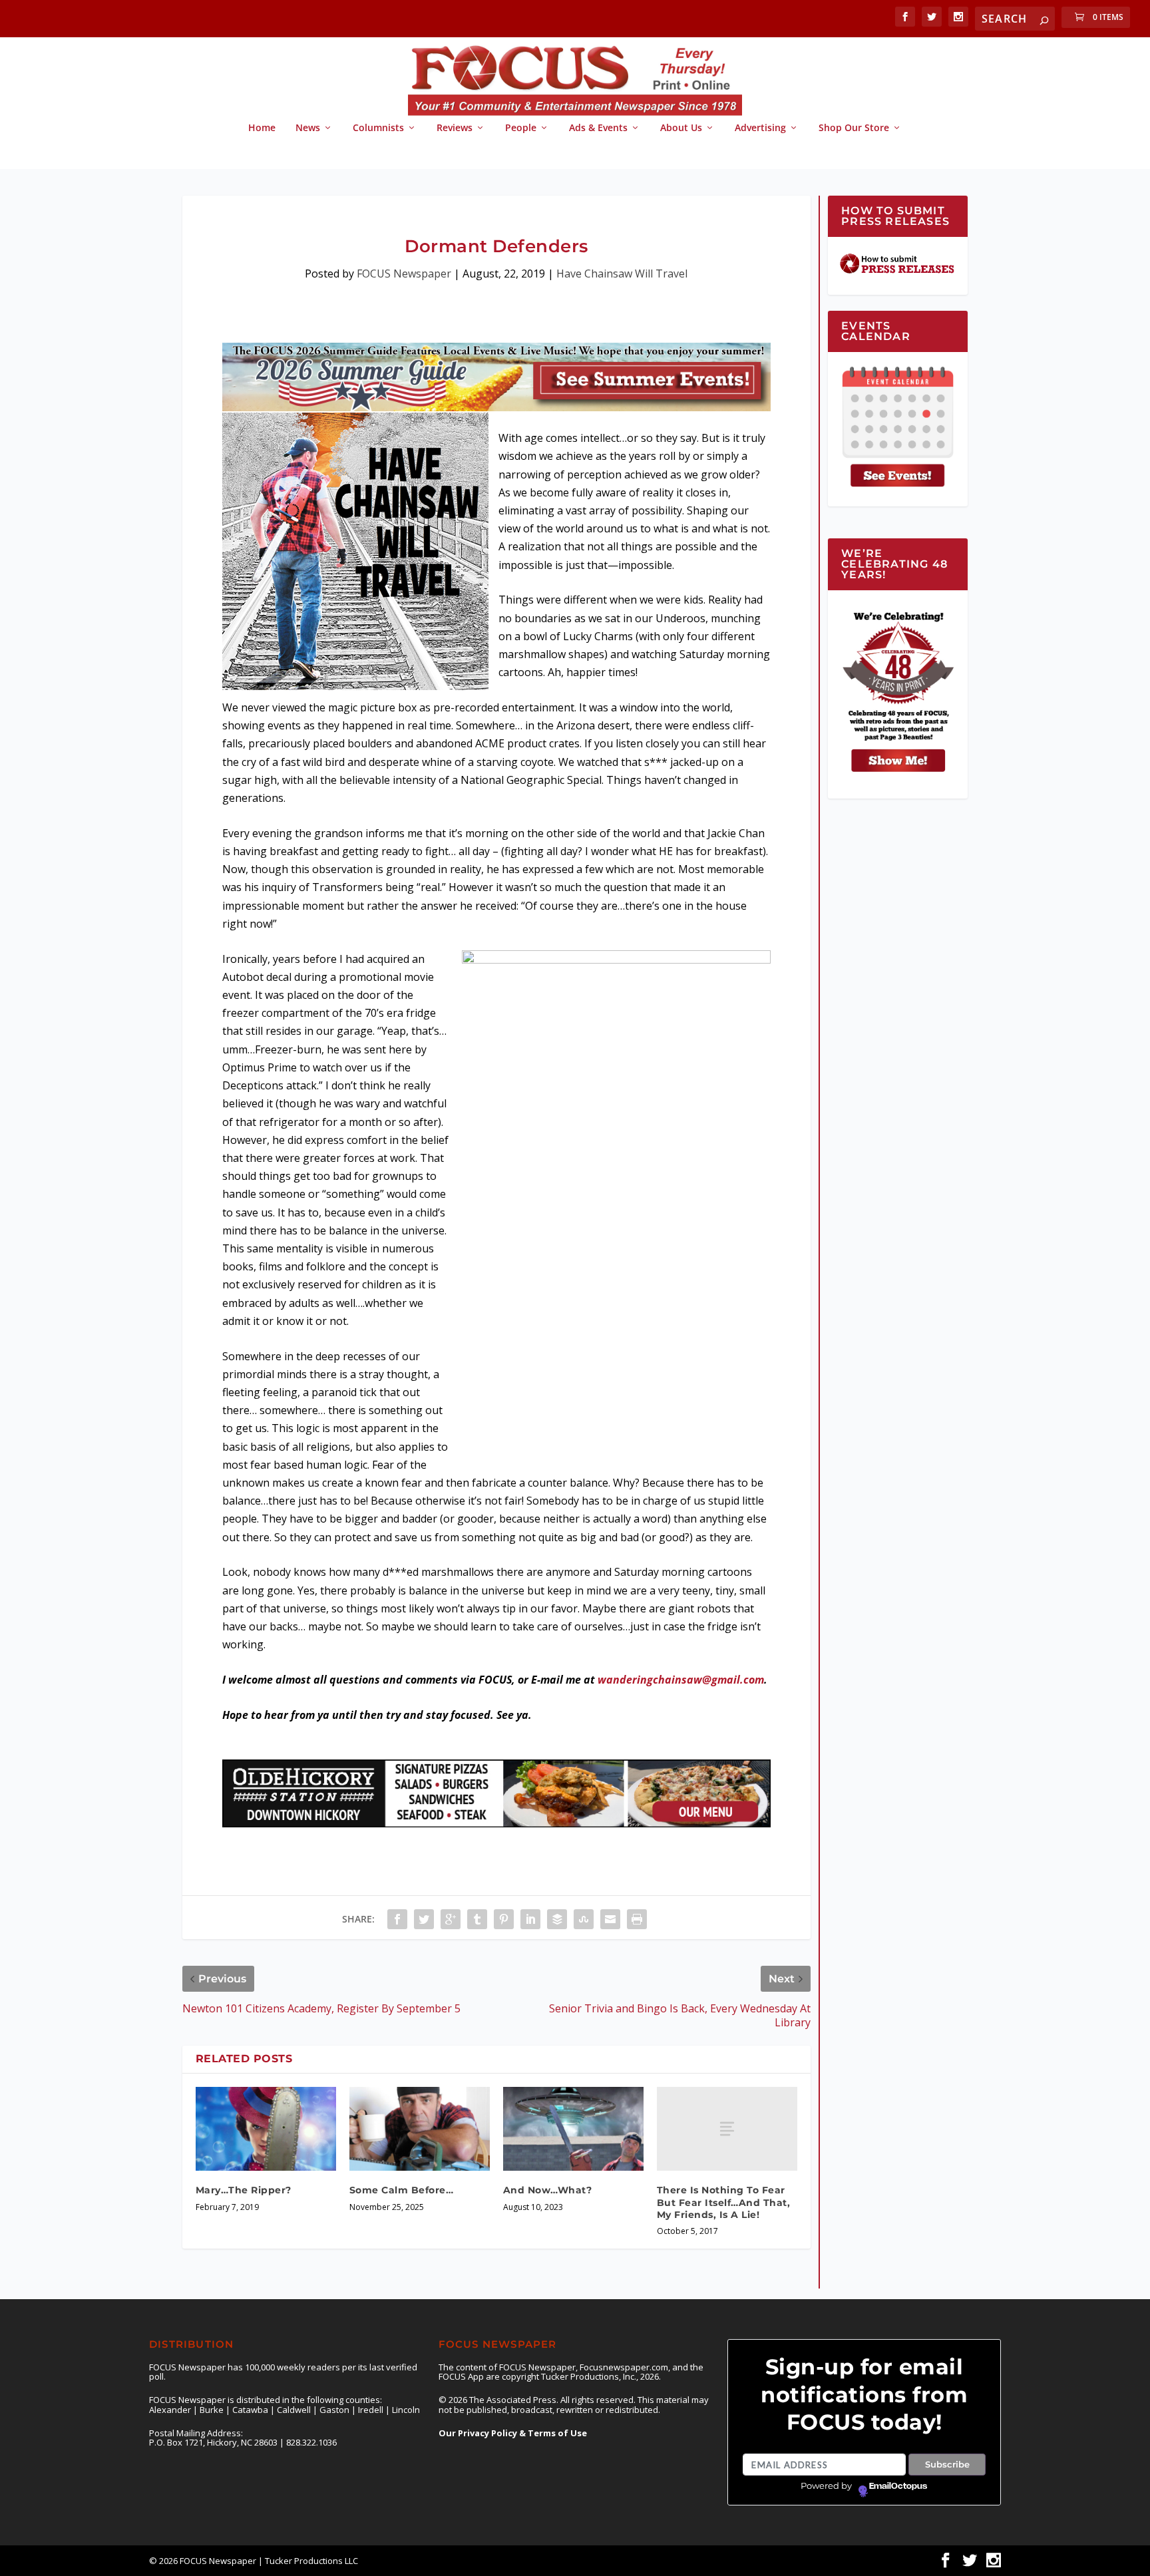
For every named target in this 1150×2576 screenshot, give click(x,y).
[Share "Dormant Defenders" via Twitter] (424, 1919)
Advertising (760, 128)
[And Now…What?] (573, 2129)
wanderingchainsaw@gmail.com (681, 1680)
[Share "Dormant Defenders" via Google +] (451, 1919)
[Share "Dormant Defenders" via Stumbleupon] (584, 1919)
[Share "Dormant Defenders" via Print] (637, 1919)
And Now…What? (548, 2190)
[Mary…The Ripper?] (266, 2129)
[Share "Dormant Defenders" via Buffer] (557, 1919)
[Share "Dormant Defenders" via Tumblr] (477, 1919)
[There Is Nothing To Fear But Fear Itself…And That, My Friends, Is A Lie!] (727, 2129)
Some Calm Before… (402, 2190)
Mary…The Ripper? (244, 2190)
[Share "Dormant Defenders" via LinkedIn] (530, 1919)
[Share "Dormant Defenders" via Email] (610, 1919)
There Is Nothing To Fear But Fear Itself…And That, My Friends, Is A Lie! (724, 2202)
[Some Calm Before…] (420, 2129)
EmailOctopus (898, 2486)
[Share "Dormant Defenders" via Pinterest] (504, 1919)
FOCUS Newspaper (404, 274)
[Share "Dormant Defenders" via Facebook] (397, 1919)
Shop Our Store (854, 128)
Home (262, 128)
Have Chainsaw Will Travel (622, 274)
